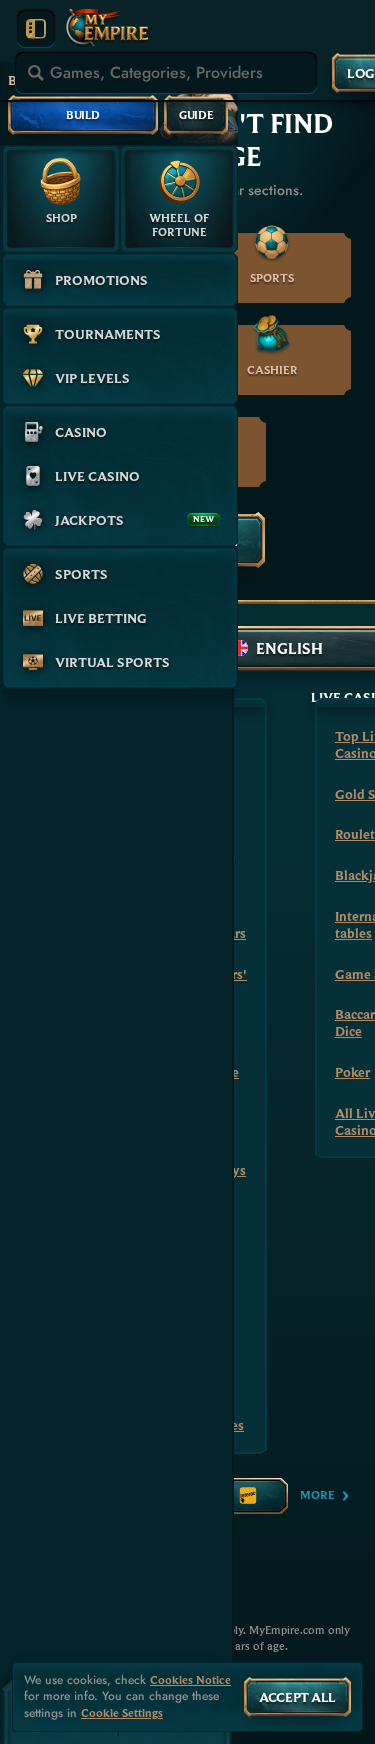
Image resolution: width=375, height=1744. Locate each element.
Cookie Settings (122, 1713)
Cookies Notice (190, 1680)
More (317, 1494)
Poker (352, 1072)
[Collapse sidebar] (36, 29)
